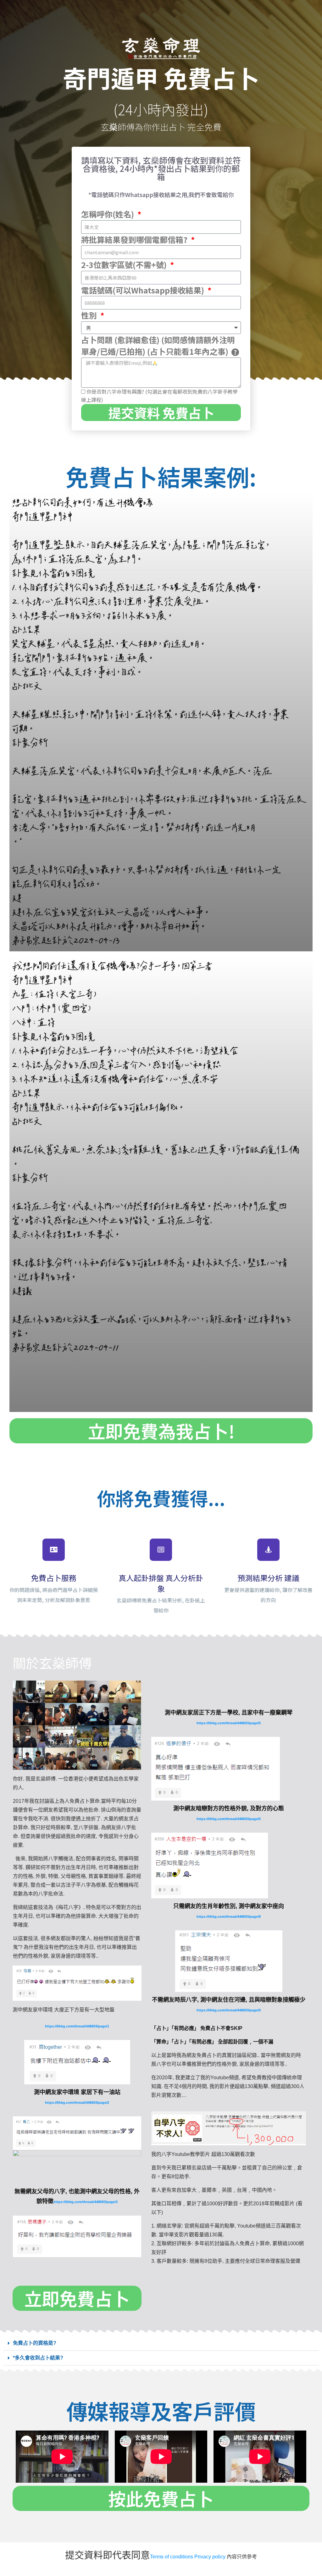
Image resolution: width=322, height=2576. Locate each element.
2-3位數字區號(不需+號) (125, 265)
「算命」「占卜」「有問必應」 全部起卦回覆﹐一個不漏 (212, 2042)
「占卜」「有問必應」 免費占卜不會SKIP (197, 2028)
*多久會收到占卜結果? (38, 2358)
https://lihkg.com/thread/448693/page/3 (86, 2202)
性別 (90, 315)
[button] (161, 2343)
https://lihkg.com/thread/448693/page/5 (229, 1723)
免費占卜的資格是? (35, 2343)
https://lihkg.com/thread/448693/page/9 (229, 2010)
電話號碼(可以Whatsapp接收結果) (144, 290)
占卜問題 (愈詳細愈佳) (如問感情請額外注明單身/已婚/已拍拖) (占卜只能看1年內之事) (158, 346)
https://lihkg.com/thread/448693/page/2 (77, 2103)
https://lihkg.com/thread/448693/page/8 (229, 1917)
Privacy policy (210, 2557)
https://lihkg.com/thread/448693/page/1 (77, 2026)
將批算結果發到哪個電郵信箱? (135, 239)
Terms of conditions (172, 2557)
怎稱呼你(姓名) (108, 214)
